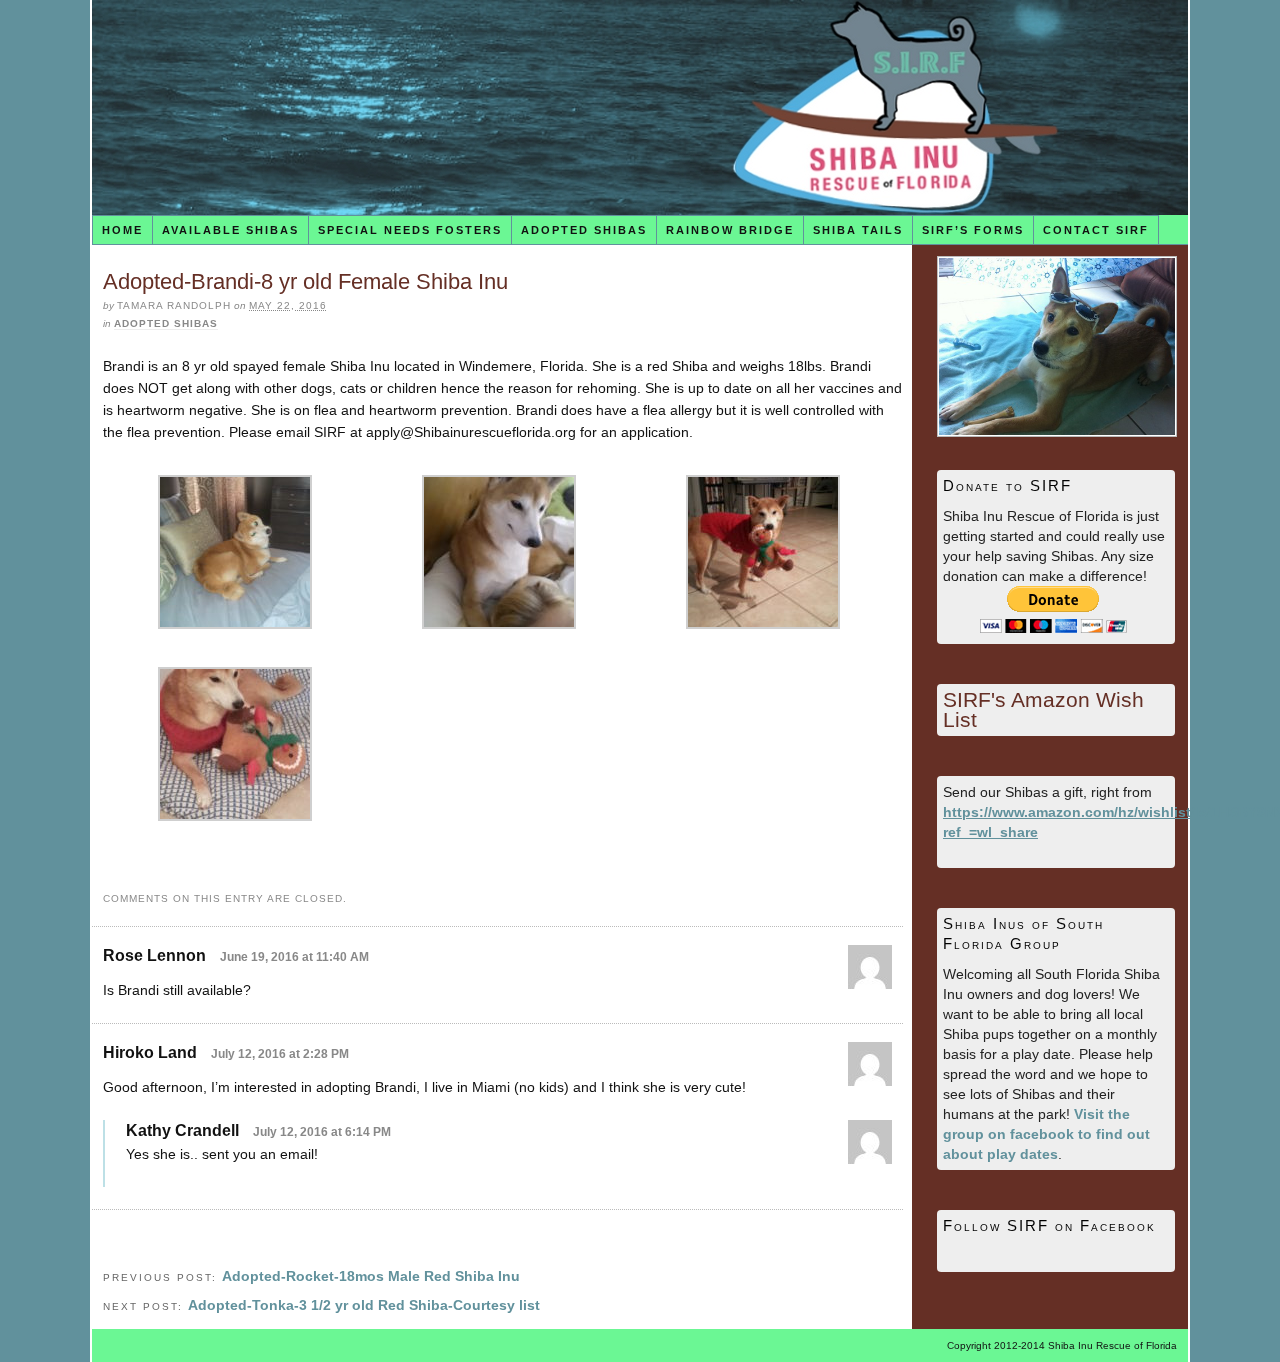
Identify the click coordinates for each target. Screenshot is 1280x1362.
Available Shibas (230, 230)
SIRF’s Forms (973, 230)
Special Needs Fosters (410, 230)
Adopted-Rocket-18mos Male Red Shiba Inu (371, 1276)
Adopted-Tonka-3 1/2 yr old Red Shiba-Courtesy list (364, 1305)
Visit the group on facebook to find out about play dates (1046, 1134)
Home (122, 230)
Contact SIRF (1096, 230)
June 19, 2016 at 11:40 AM (294, 957)
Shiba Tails (858, 230)
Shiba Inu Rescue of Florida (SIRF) (640, 107)
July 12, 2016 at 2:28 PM (280, 1054)
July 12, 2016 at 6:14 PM (322, 1132)
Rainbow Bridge (730, 230)
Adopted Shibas (584, 230)
